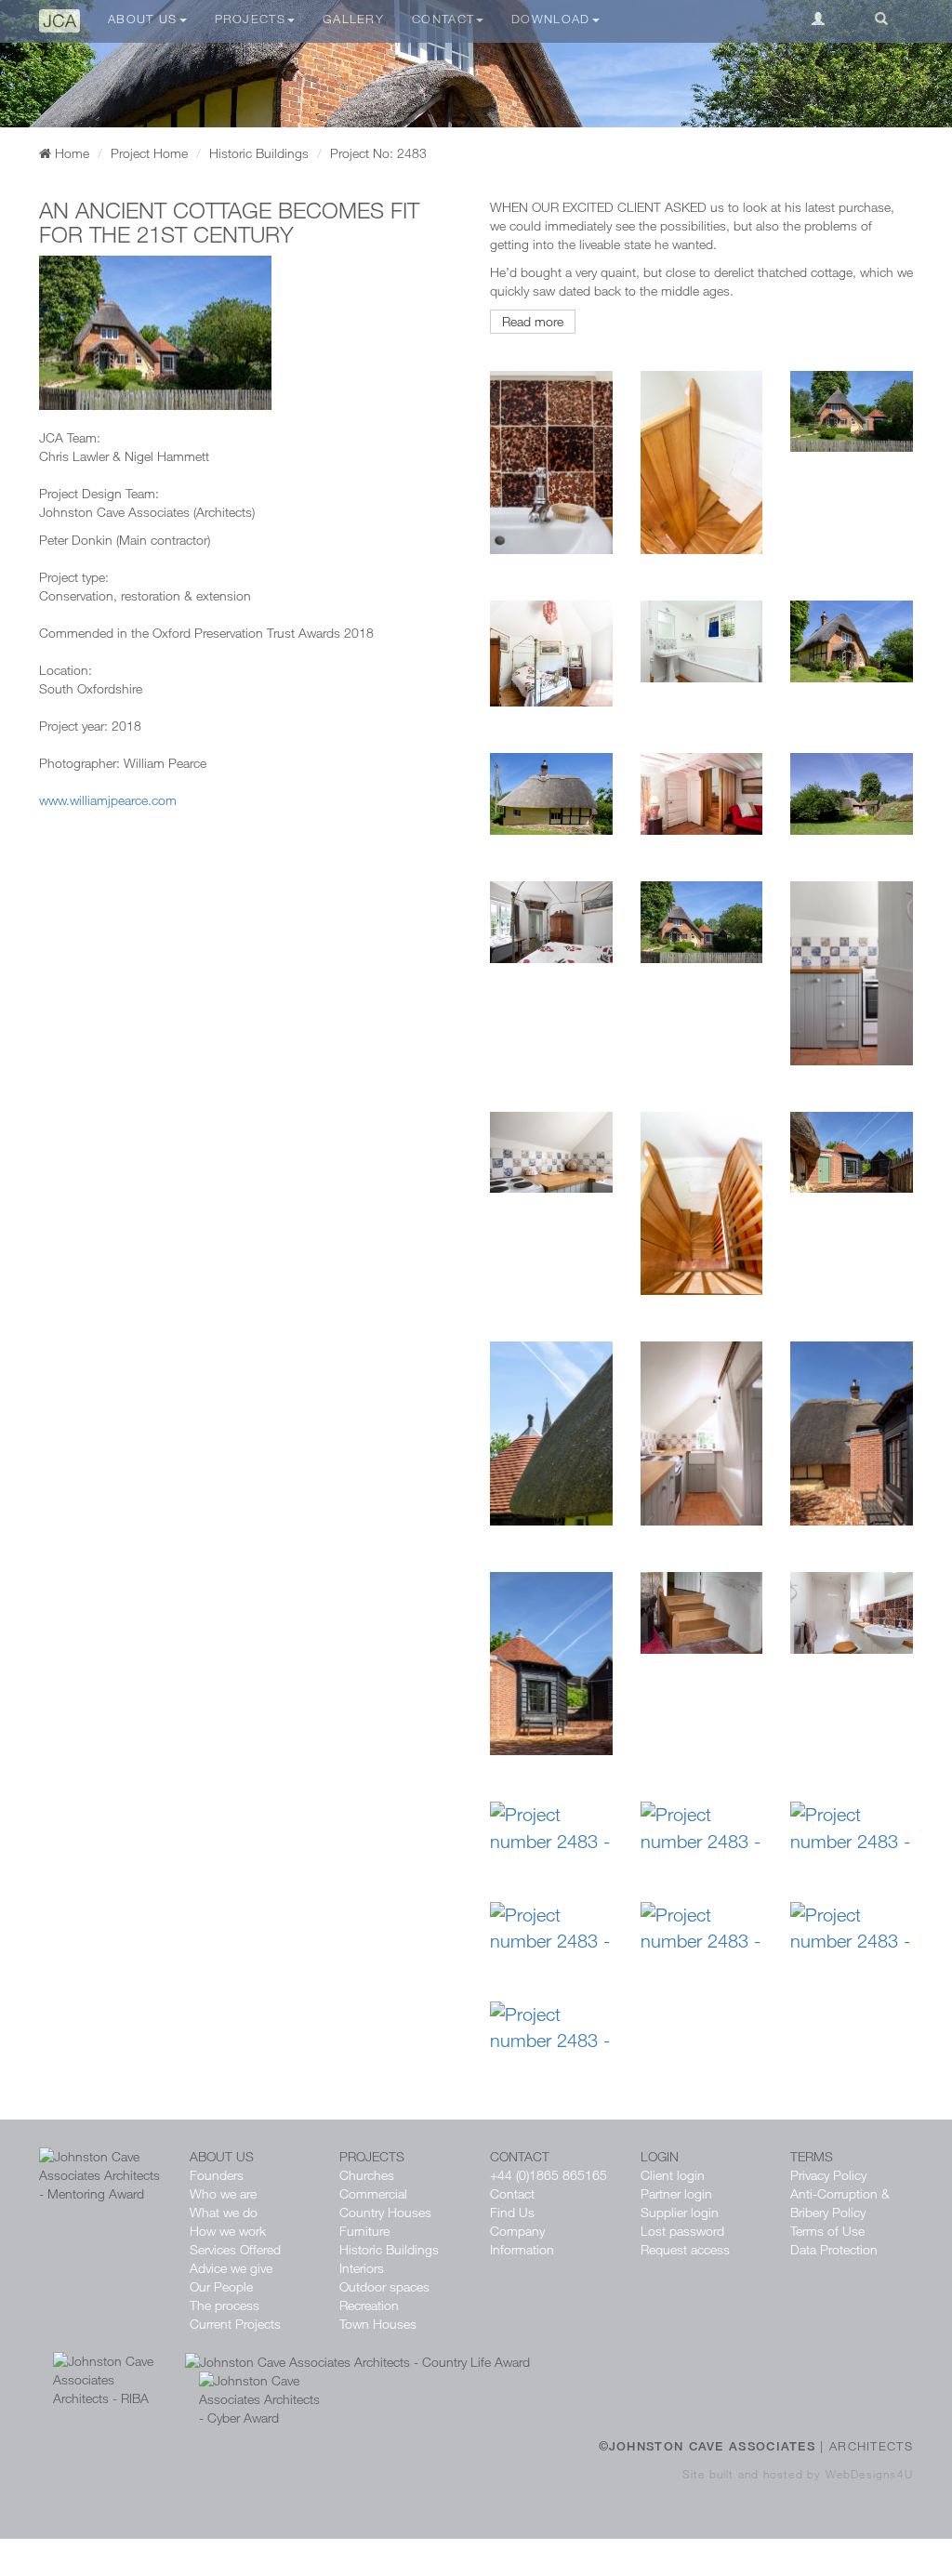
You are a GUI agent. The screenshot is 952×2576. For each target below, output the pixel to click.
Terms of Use (827, 2231)
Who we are (223, 2193)
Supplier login (680, 2212)
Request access (685, 2249)
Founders (217, 2175)
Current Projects (235, 2324)
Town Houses (378, 2324)
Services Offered (235, 2249)
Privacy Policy (828, 2175)
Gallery (353, 19)
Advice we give (231, 2268)
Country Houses (385, 2212)
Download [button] (550, 19)
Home (70, 153)
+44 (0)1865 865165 (549, 2175)
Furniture (364, 2231)
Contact (512, 2193)
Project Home (149, 153)
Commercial (373, 2193)
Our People (221, 2286)
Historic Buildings (259, 153)
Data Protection (834, 2249)
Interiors (362, 2268)
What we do (224, 2212)
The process (225, 2305)
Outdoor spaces (384, 2286)
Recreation (369, 2305)
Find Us (512, 2212)
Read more (533, 321)
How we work (228, 2231)
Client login (673, 2175)
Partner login (676, 2193)
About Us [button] (142, 19)
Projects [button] (250, 19)
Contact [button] (443, 19)
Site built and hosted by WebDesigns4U (798, 2474)
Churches (367, 2175)
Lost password (682, 2231)
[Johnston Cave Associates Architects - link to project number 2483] (476, 64)
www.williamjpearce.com (108, 800)
